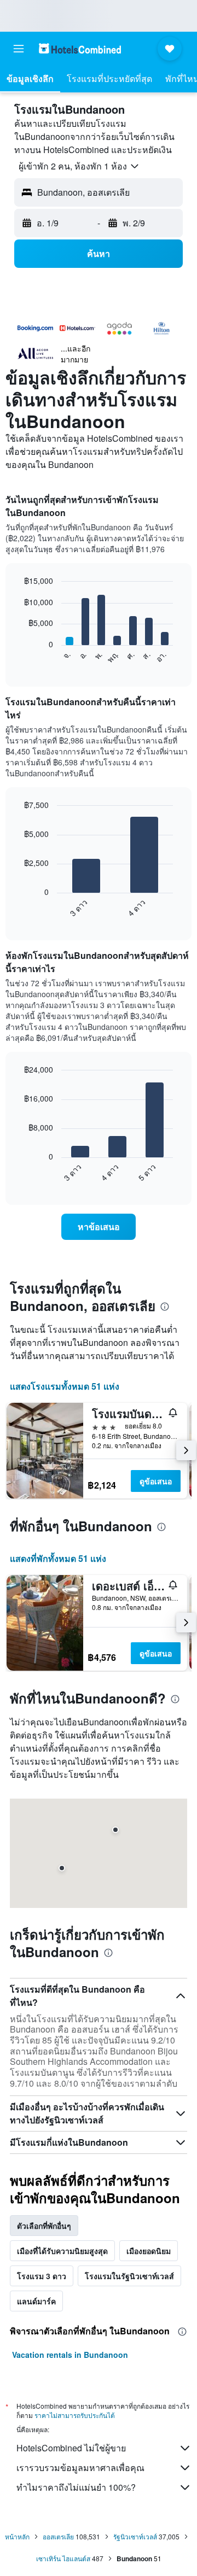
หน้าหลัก (17, 2536)
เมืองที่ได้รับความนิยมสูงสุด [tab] (62, 2251)
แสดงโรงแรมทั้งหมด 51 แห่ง (65, 1386)
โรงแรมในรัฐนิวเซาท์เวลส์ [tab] (129, 2276)
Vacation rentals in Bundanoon (70, 2355)
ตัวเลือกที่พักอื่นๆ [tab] (44, 2226)
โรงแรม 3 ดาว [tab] (42, 2276)
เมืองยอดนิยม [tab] (149, 2251)
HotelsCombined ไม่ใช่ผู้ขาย (71, 2448)
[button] (19, 49)
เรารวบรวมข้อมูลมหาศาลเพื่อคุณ (80, 2467)
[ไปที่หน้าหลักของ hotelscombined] (80, 48)
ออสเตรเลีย (58, 2536)
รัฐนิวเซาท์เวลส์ (135, 2536)
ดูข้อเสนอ (156, 1481)
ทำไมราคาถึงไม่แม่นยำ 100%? (76, 2487)
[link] (99, 1227)
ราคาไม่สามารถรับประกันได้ (75, 2415)
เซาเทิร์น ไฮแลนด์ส (63, 2558)
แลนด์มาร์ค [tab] (36, 2301)
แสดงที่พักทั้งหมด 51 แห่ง (58, 1558)
